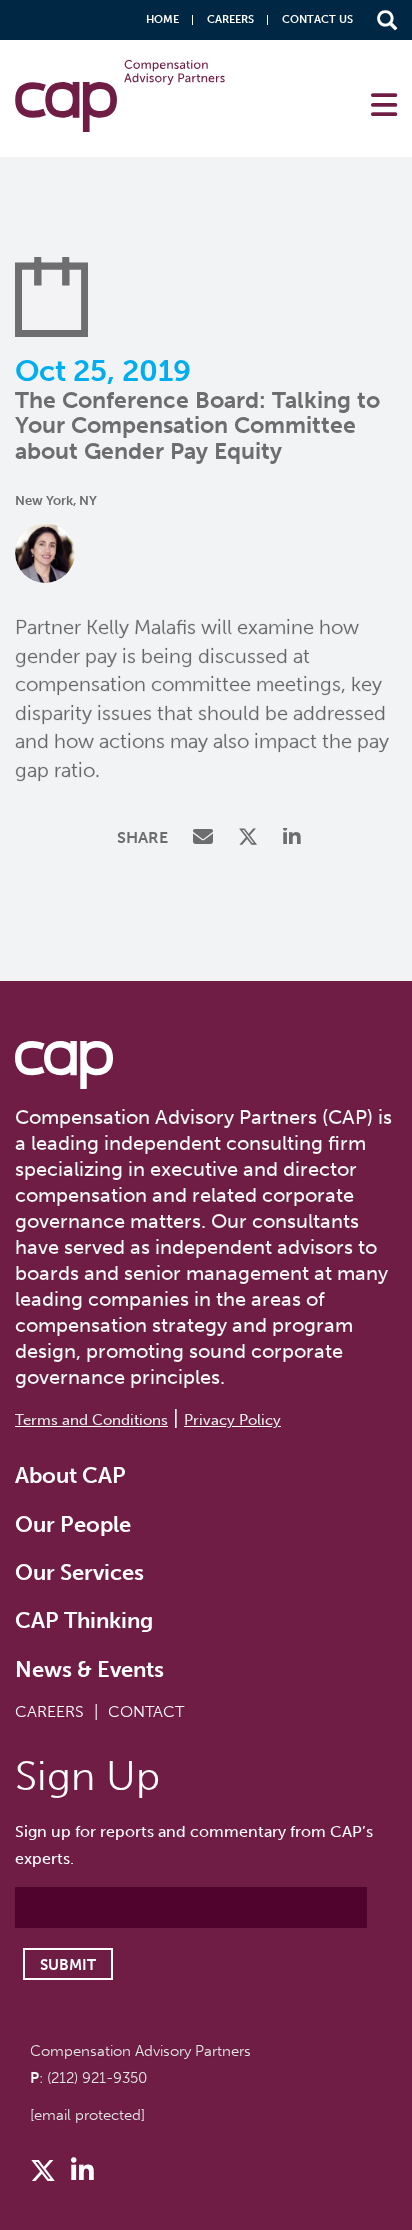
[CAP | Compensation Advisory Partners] (120, 96)
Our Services (79, 1572)
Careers (230, 19)
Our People (73, 1524)
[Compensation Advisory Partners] (64, 1065)
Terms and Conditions (91, 1420)
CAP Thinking (84, 1620)
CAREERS (49, 1711)
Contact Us (317, 19)
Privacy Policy (232, 1420)
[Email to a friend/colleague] (205, 838)
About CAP (70, 1475)
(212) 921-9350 (97, 2078)
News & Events (89, 1669)
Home (162, 19)
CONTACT (146, 1711)
